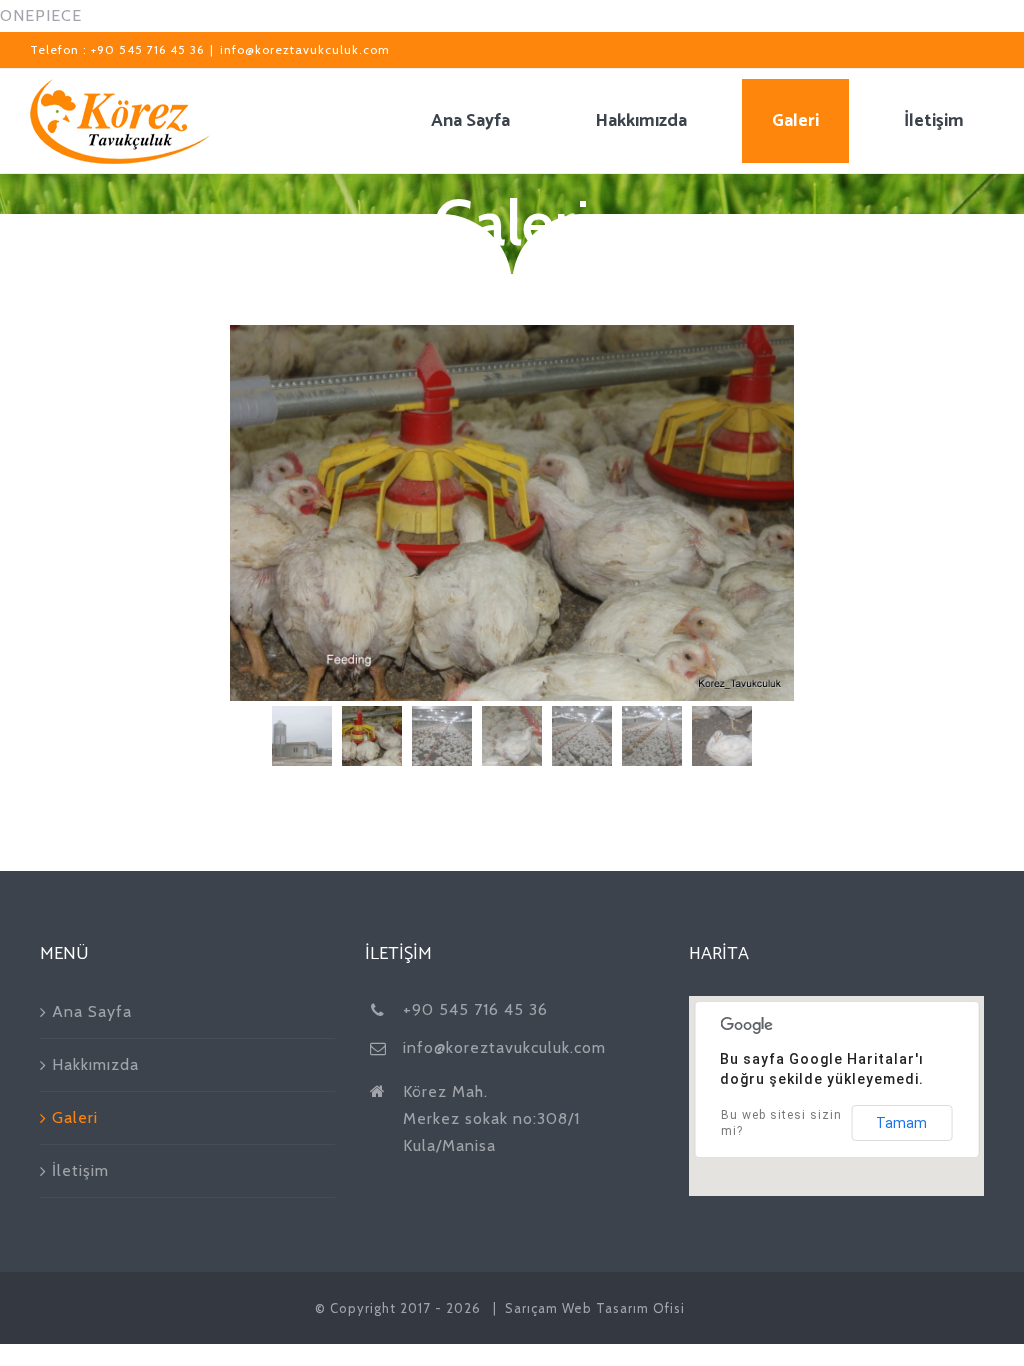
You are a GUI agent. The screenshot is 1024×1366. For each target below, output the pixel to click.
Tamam (901, 1123)
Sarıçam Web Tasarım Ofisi (595, 1308)
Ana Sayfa (92, 1011)
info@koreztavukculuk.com (305, 49)
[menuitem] (483, 121)
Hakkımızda (95, 1064)
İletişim (80, 1170)
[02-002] (512, 513)
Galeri (75, 1117)
